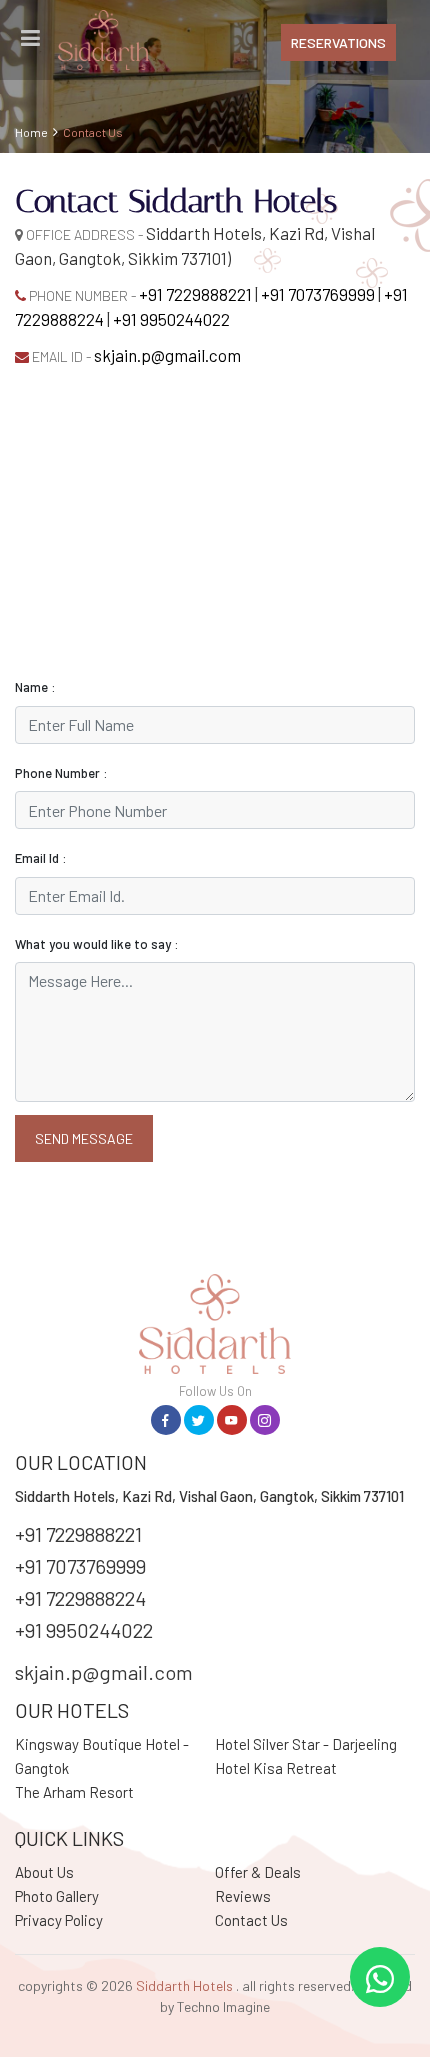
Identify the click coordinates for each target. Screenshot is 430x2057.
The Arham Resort (74, 1792)
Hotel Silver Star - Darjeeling (306, 1744)
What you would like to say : (97, 944)
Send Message (84, 1138)
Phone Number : (61, 773)
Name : (35, 687)
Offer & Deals (258, 1872)
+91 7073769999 (318, 294)
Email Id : (41, 858)
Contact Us (251, 1920)
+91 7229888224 (80, 1598)
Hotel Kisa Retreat (276, 1768)
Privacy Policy (59, 1920)
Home (31, 132)
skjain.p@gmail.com (167, 355)
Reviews (243, 1896)
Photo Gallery (57, 1896)
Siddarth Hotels (184, 1985)
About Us (44, 1872)
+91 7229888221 (195, 294)
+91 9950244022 (171, 319)
